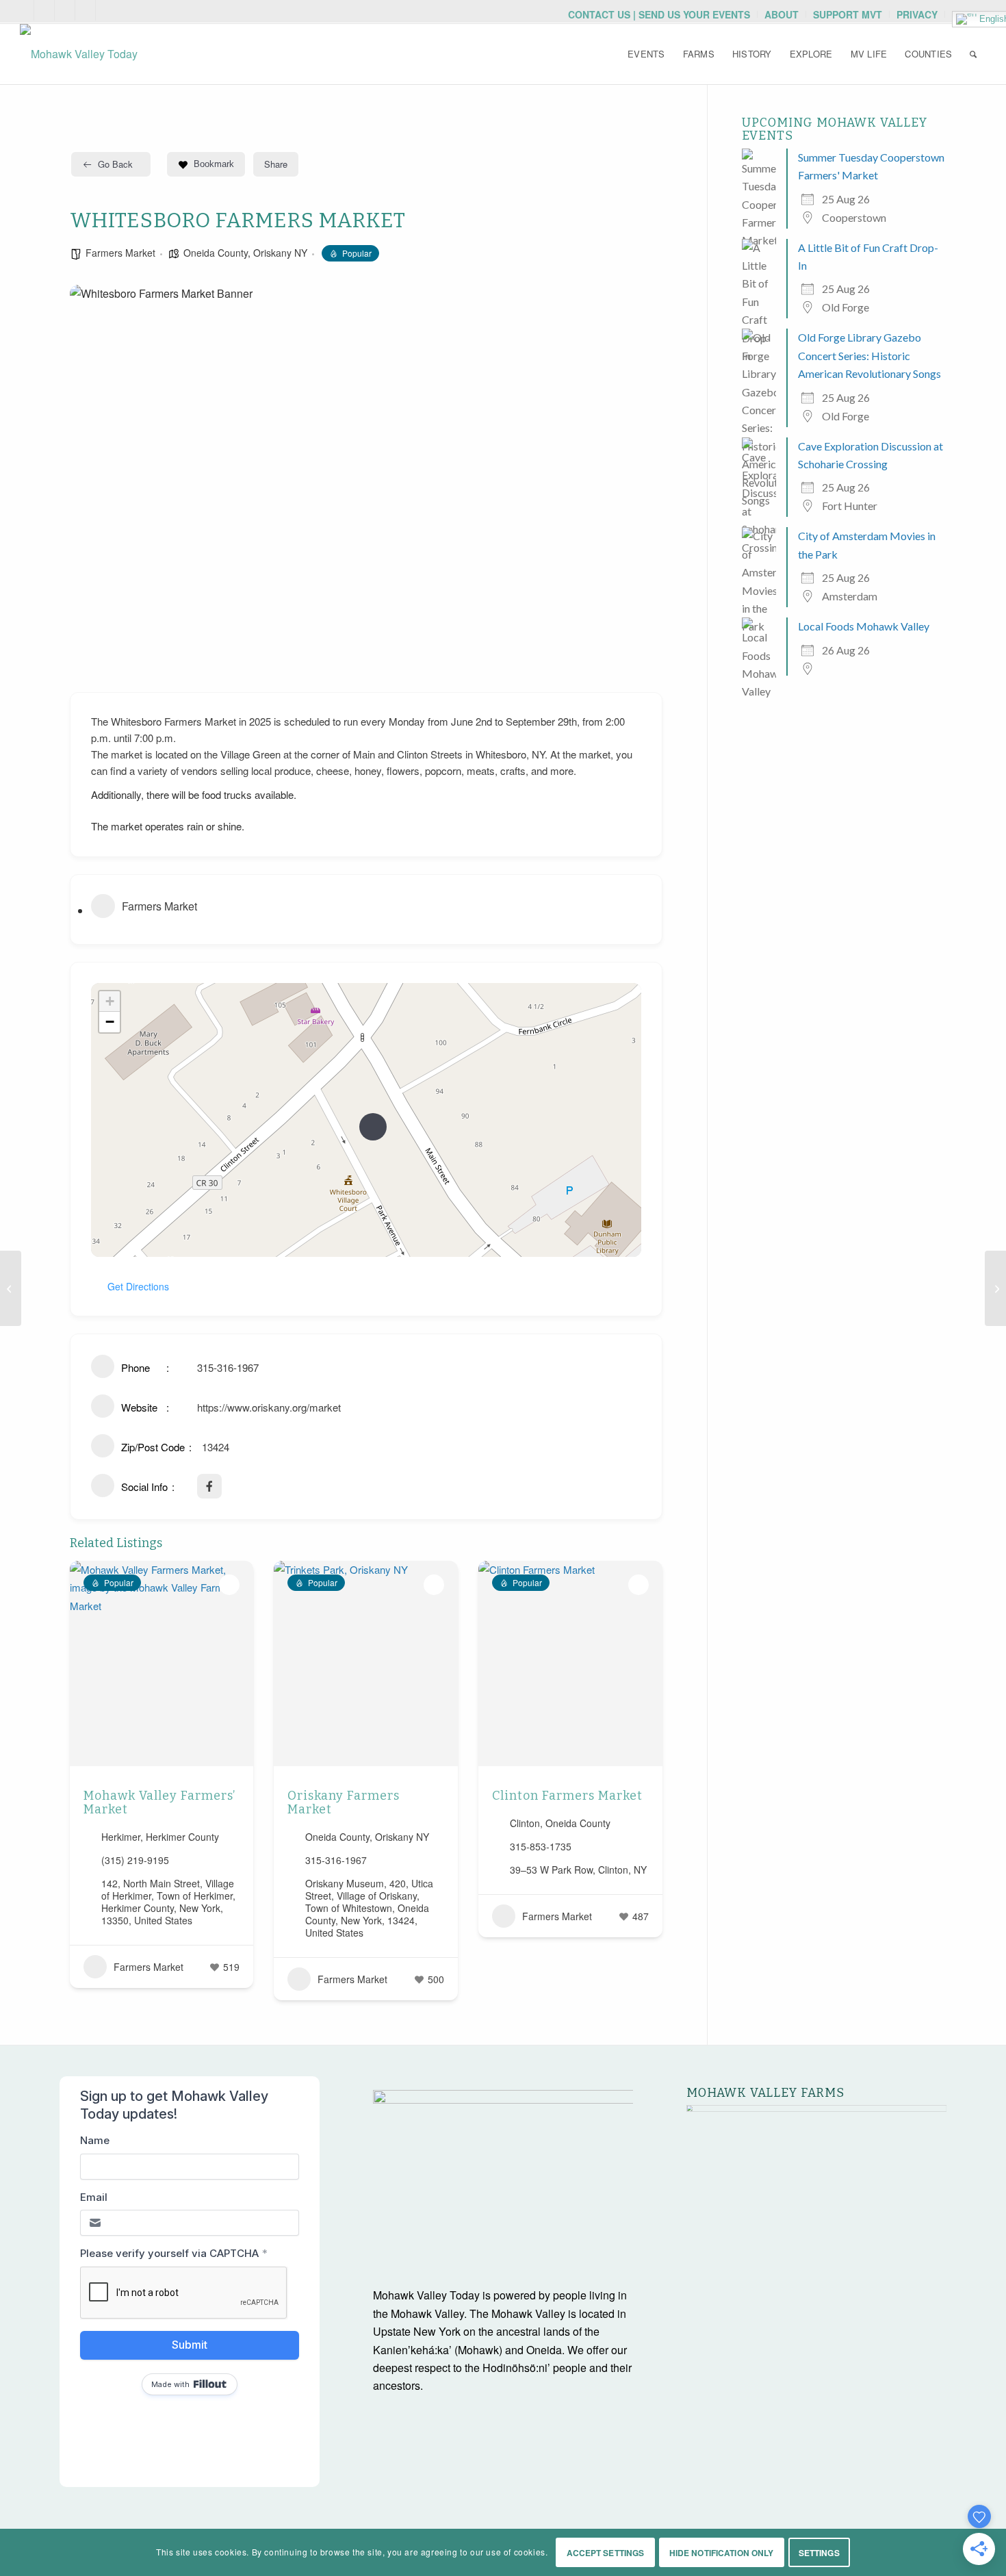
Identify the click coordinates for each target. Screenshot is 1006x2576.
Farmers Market (120, 253)
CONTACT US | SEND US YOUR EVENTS (659, 14)
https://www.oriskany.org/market (269, 1407)
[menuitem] (659, 14)
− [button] (110, 1022)
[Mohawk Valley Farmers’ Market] (11, 1288)
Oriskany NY (280, 253)
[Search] (973, 54)
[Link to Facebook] (85, 10)
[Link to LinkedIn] (106, 10)
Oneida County (216, 253)
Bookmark (214, 164)
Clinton (525, 1823)
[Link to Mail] (24, 10)
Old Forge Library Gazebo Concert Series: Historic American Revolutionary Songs (869, 355)
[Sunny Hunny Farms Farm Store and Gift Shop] (995, 1288)
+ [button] (110, 1001)
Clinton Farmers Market (567, 1796)
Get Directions (138, 1286)
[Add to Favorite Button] (229, 1585)
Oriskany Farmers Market (344, 1802)
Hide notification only (722, 2553)
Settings (819, 2553)
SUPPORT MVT (848, 14)
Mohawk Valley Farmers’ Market (159, 1802)
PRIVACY (917, 14)
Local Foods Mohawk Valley (864, 626)
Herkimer (121, 1837)
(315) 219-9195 (135, 1860)
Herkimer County (182, 1837)
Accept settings (606, 2553)
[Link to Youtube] (44, 10)
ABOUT (782, 14)
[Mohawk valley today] (79, 54)
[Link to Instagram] (65, 10)
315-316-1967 (228, 1367)
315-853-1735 (541, 1846)
